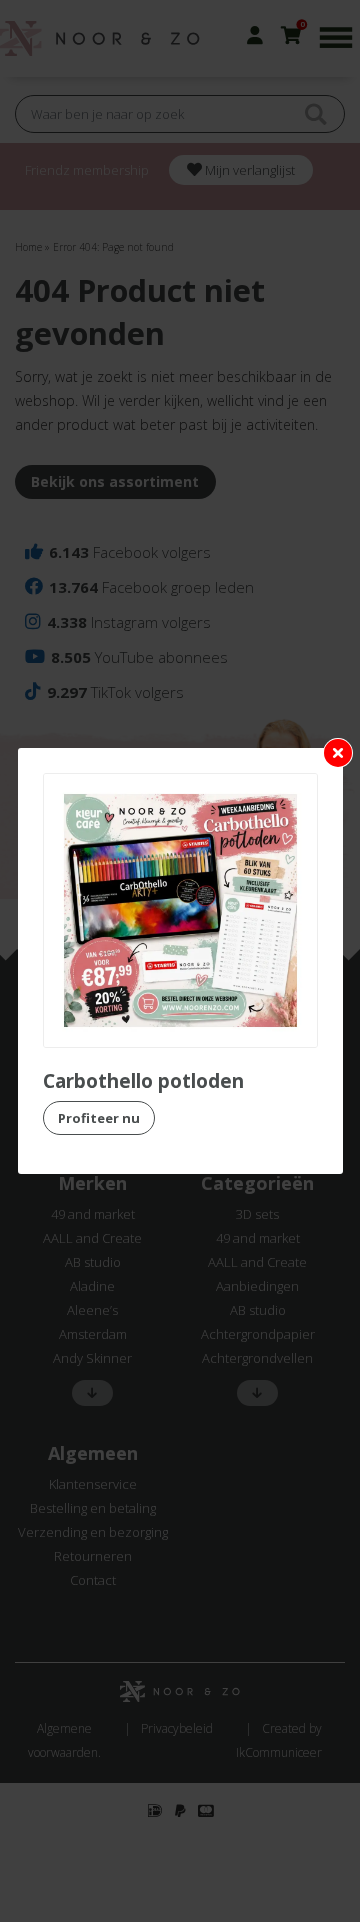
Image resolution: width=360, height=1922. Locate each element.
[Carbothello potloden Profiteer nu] (180, 910)
